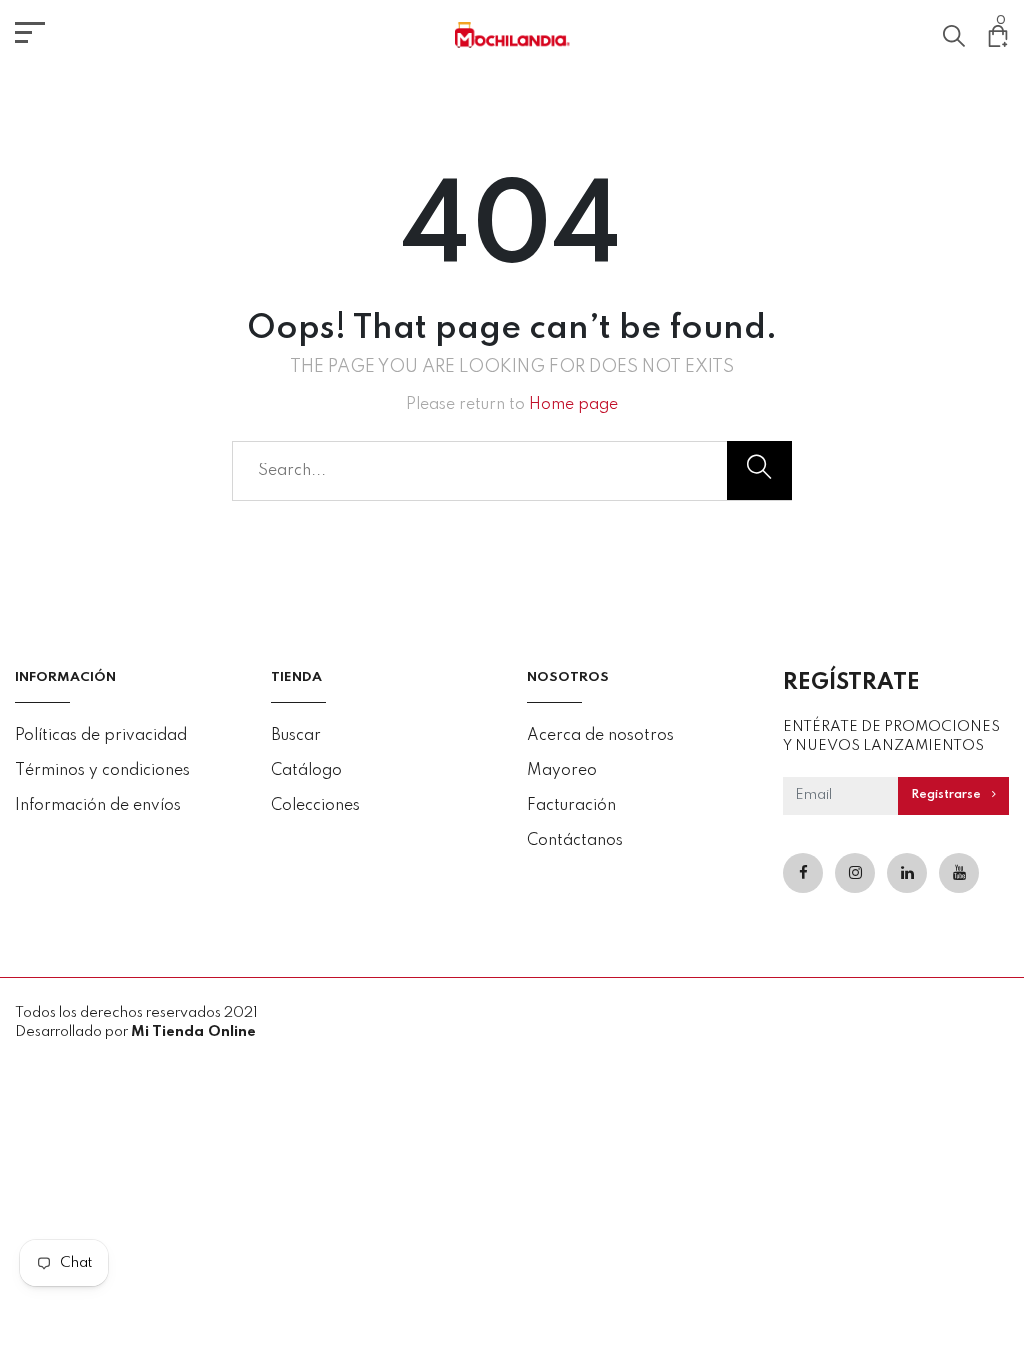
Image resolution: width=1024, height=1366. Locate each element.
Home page (573, 405)
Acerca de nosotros (600, 736)
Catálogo (306, 771)
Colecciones (315, 806)
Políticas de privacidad (101, 736)
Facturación (571, 806)
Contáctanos (575, 841)
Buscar (296, 736)
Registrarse (947, 795)
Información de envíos (98, 806)
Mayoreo (562, 771)
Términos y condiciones (102, 771)
